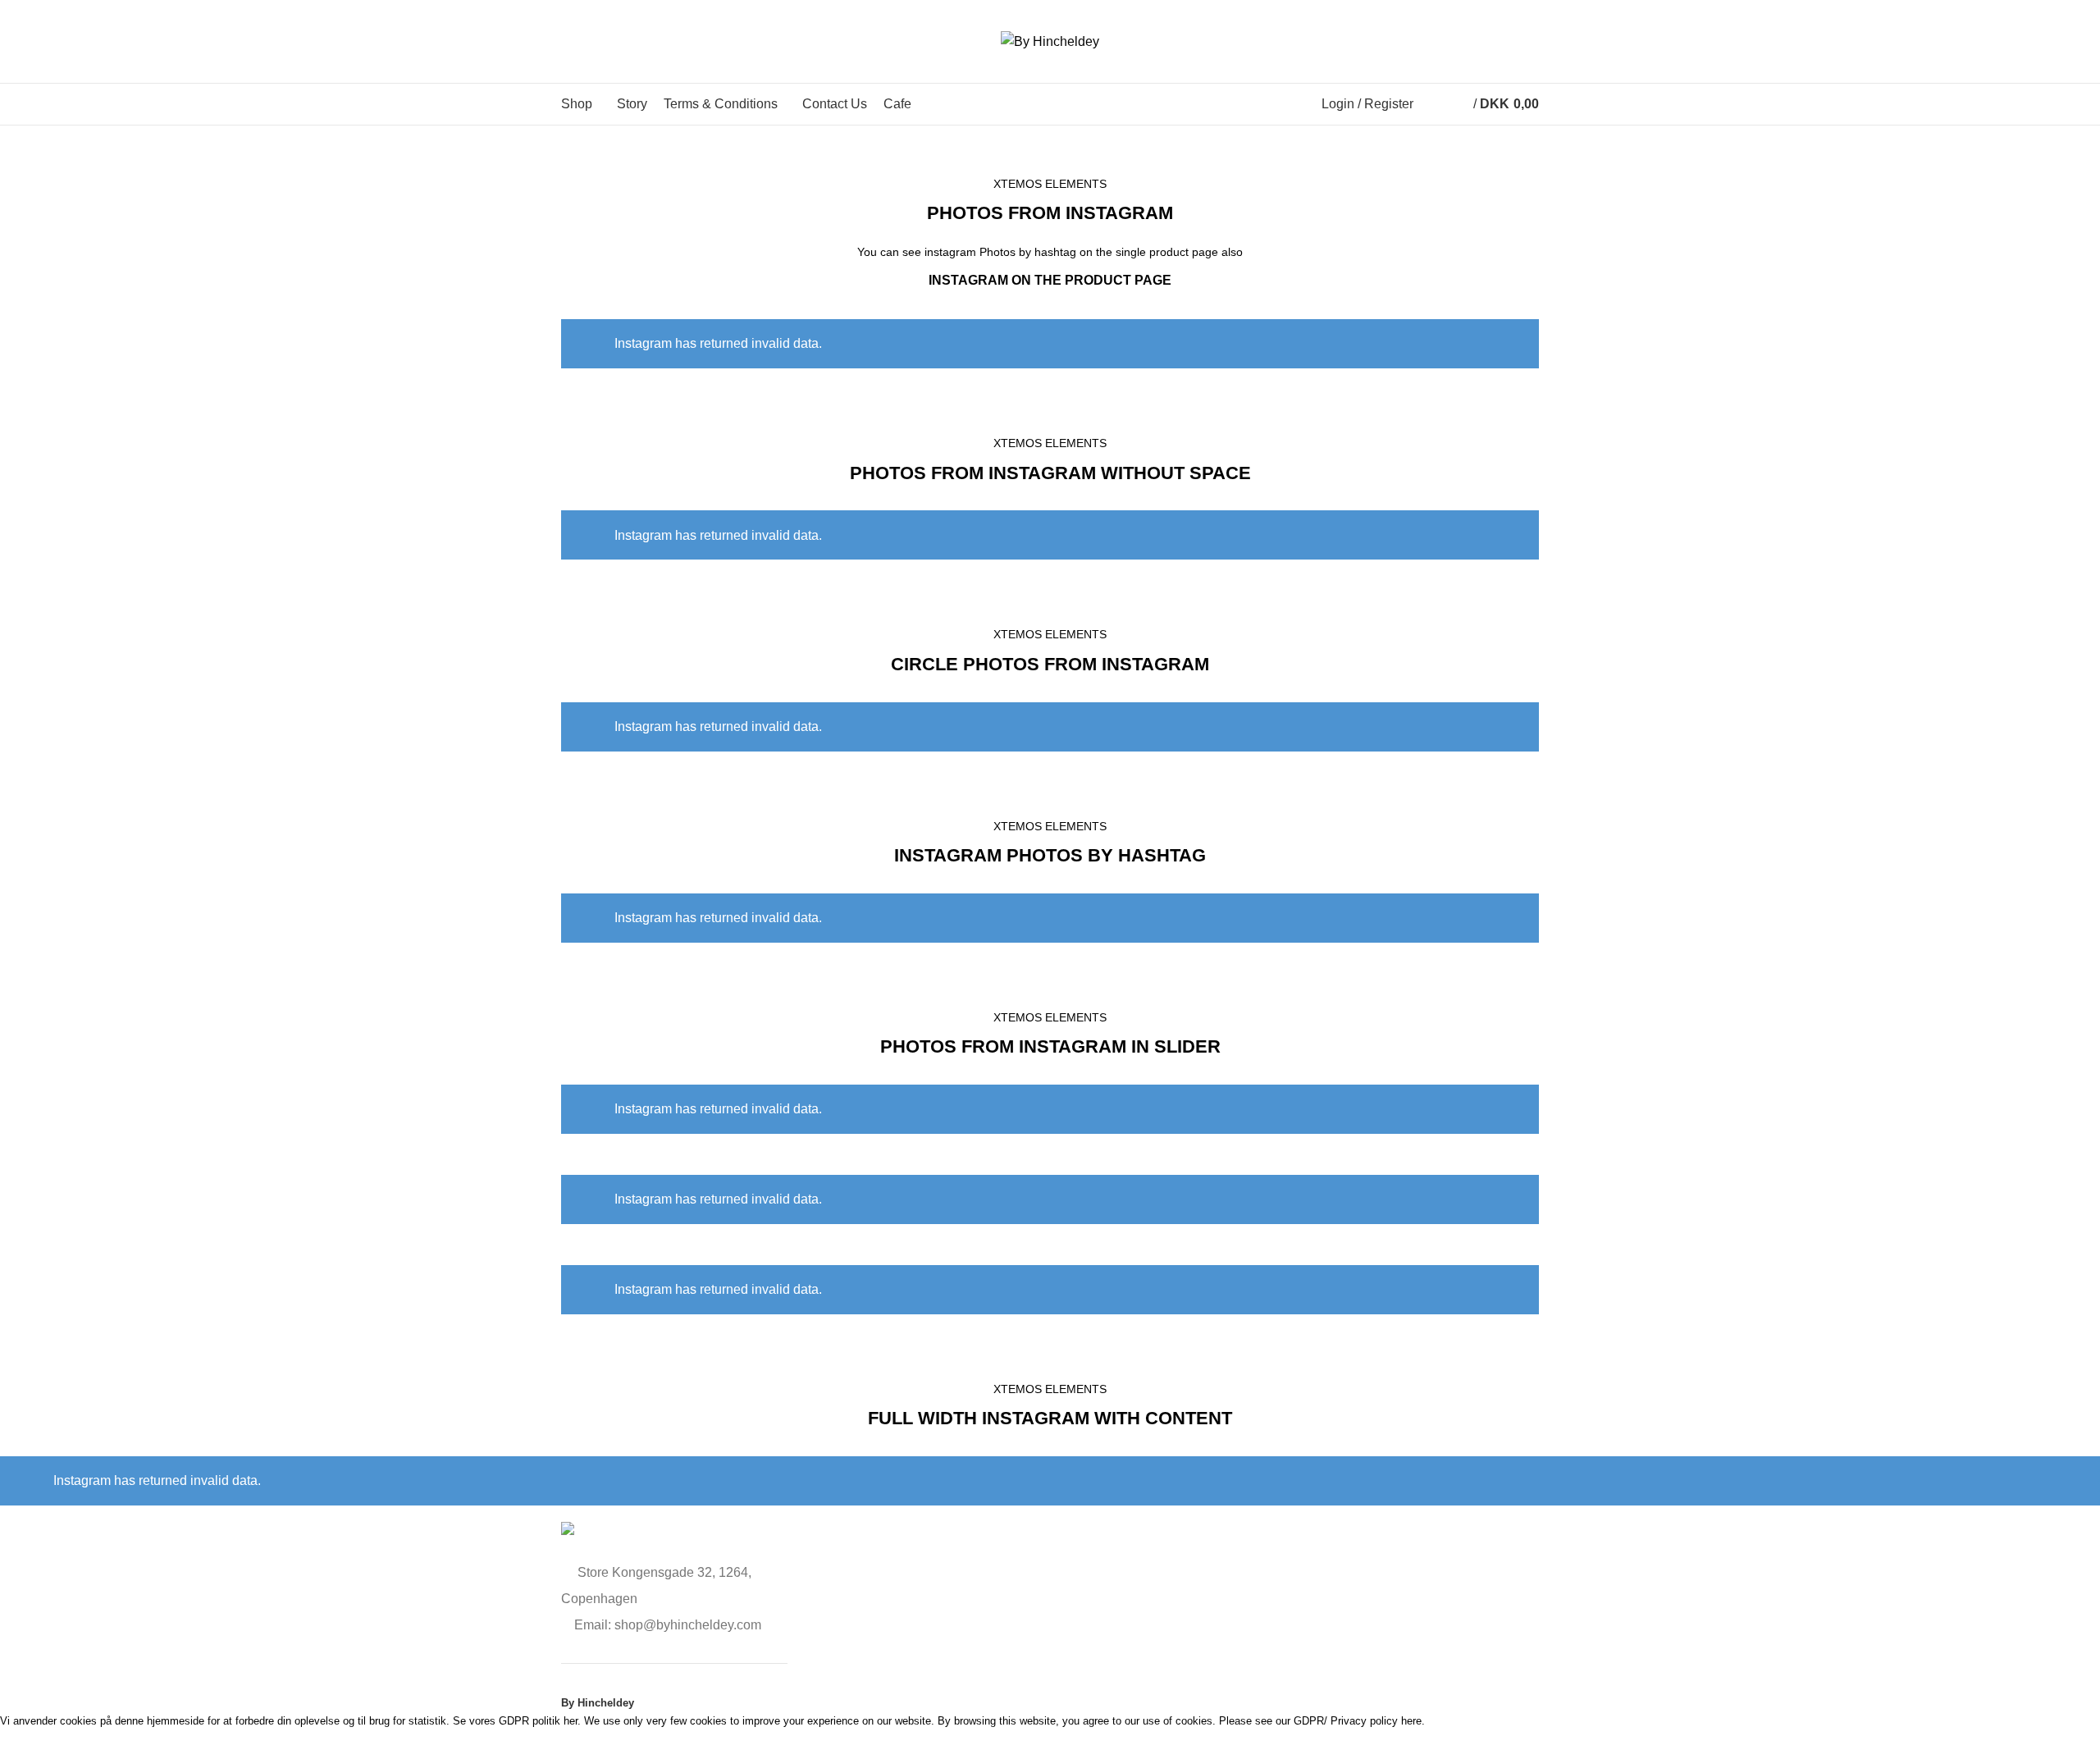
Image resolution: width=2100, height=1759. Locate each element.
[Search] (1430, 104)
